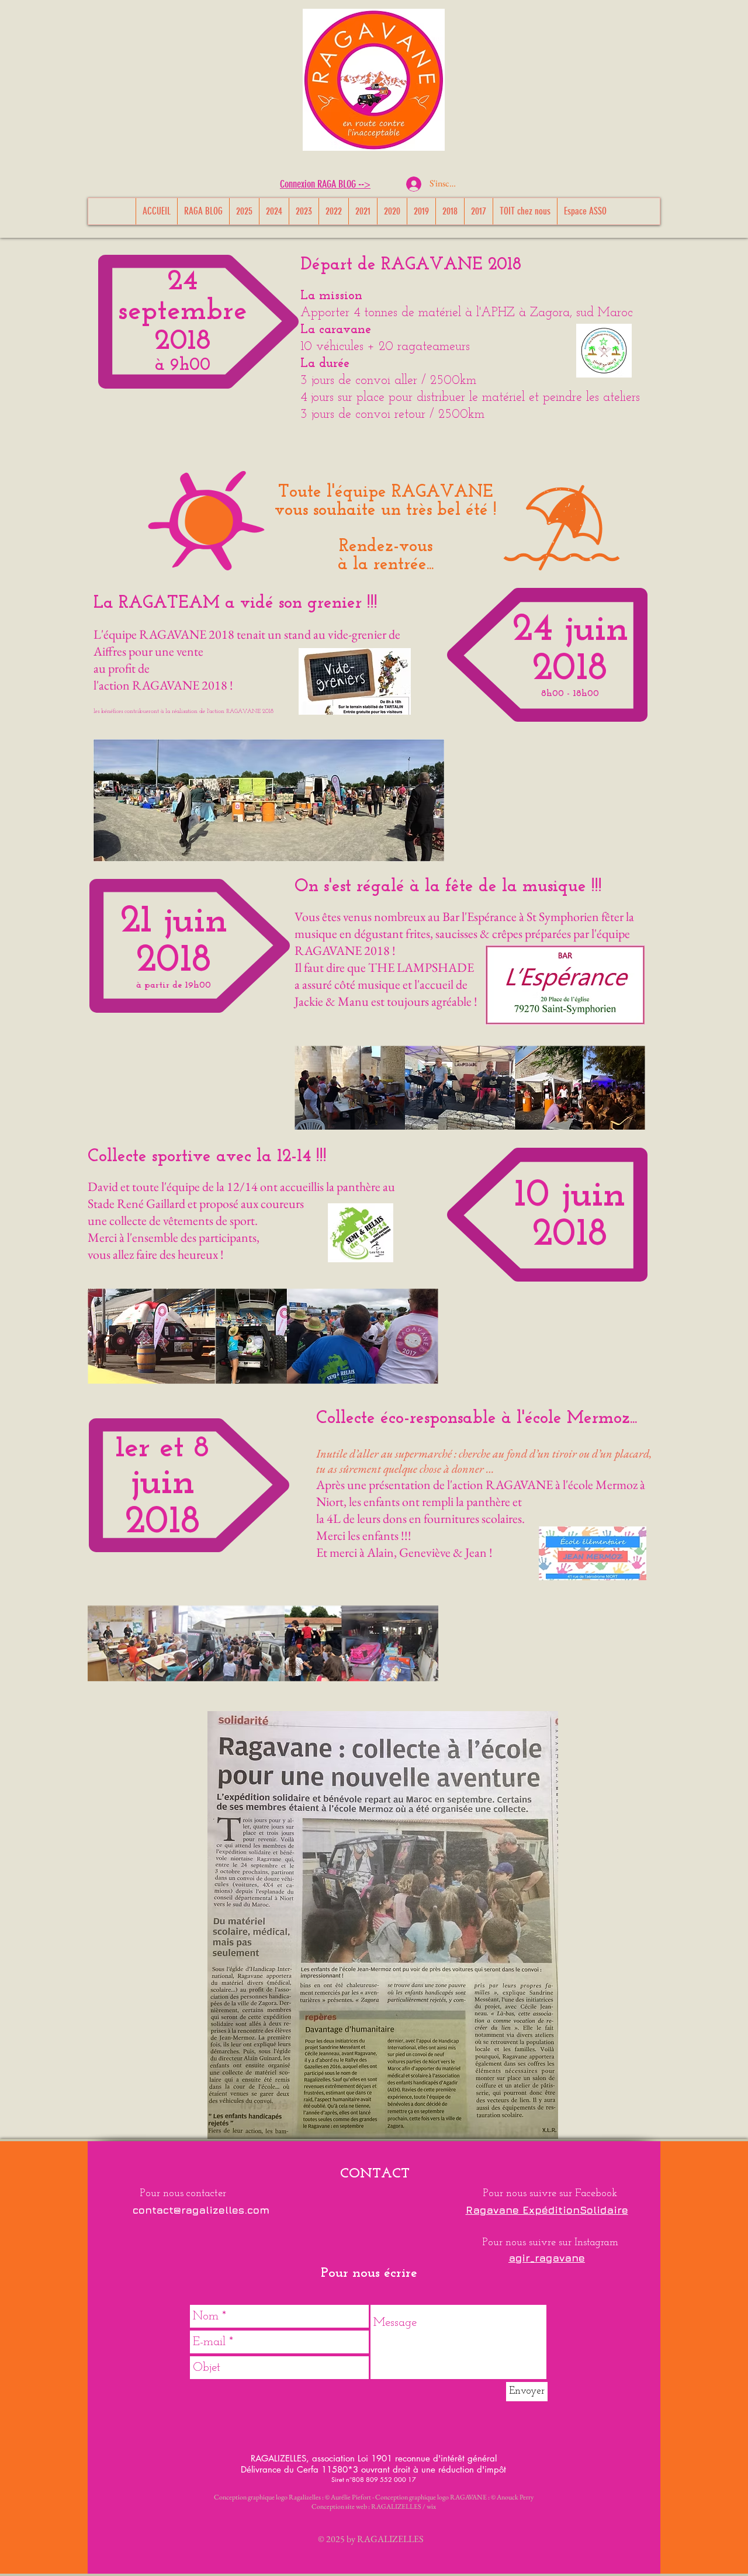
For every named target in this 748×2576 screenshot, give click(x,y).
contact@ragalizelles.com (201, 2210)
